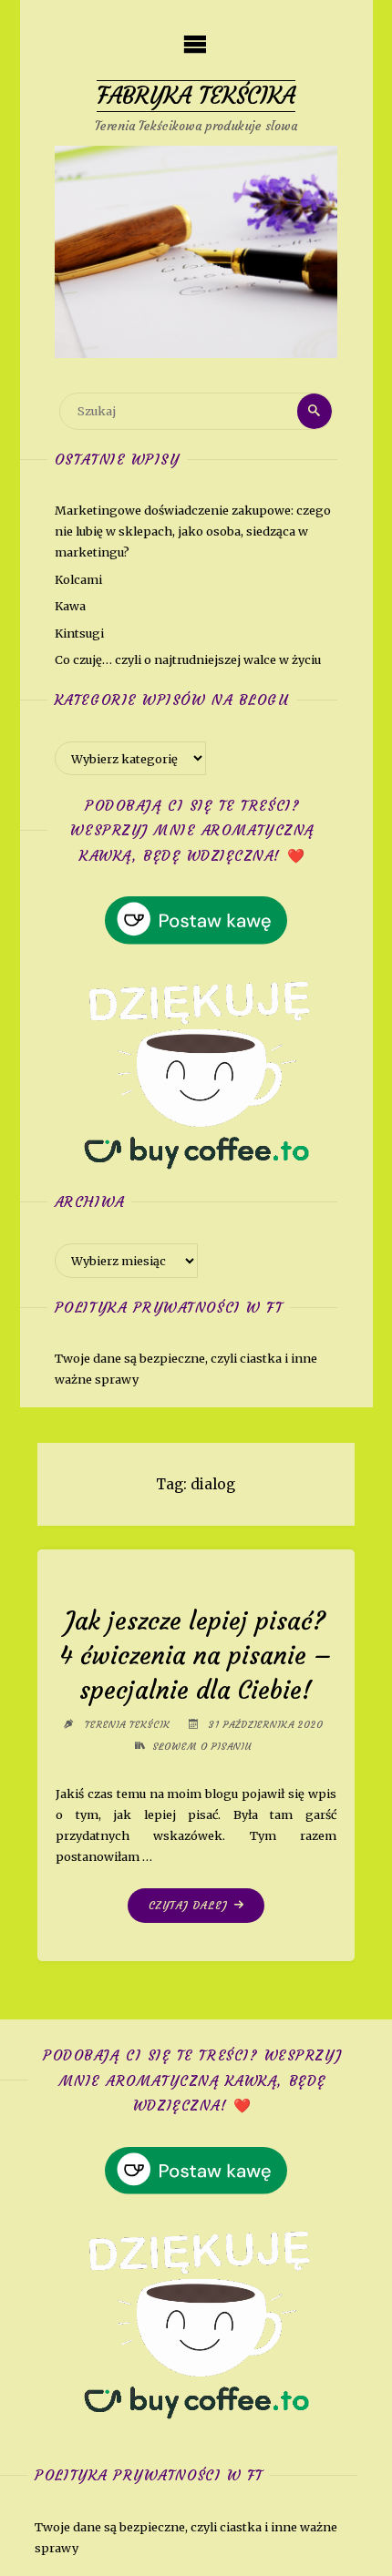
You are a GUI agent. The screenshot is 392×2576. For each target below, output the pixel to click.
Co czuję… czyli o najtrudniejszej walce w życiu (188, 659)
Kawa (70, 606)
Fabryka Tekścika (196, 96)
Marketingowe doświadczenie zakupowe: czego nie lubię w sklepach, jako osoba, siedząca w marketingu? (193, 531)
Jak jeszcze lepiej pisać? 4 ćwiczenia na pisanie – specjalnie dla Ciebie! (196, 1655)
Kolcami (78, 579)
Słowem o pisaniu (202, 1747)
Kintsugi (79, 633)
